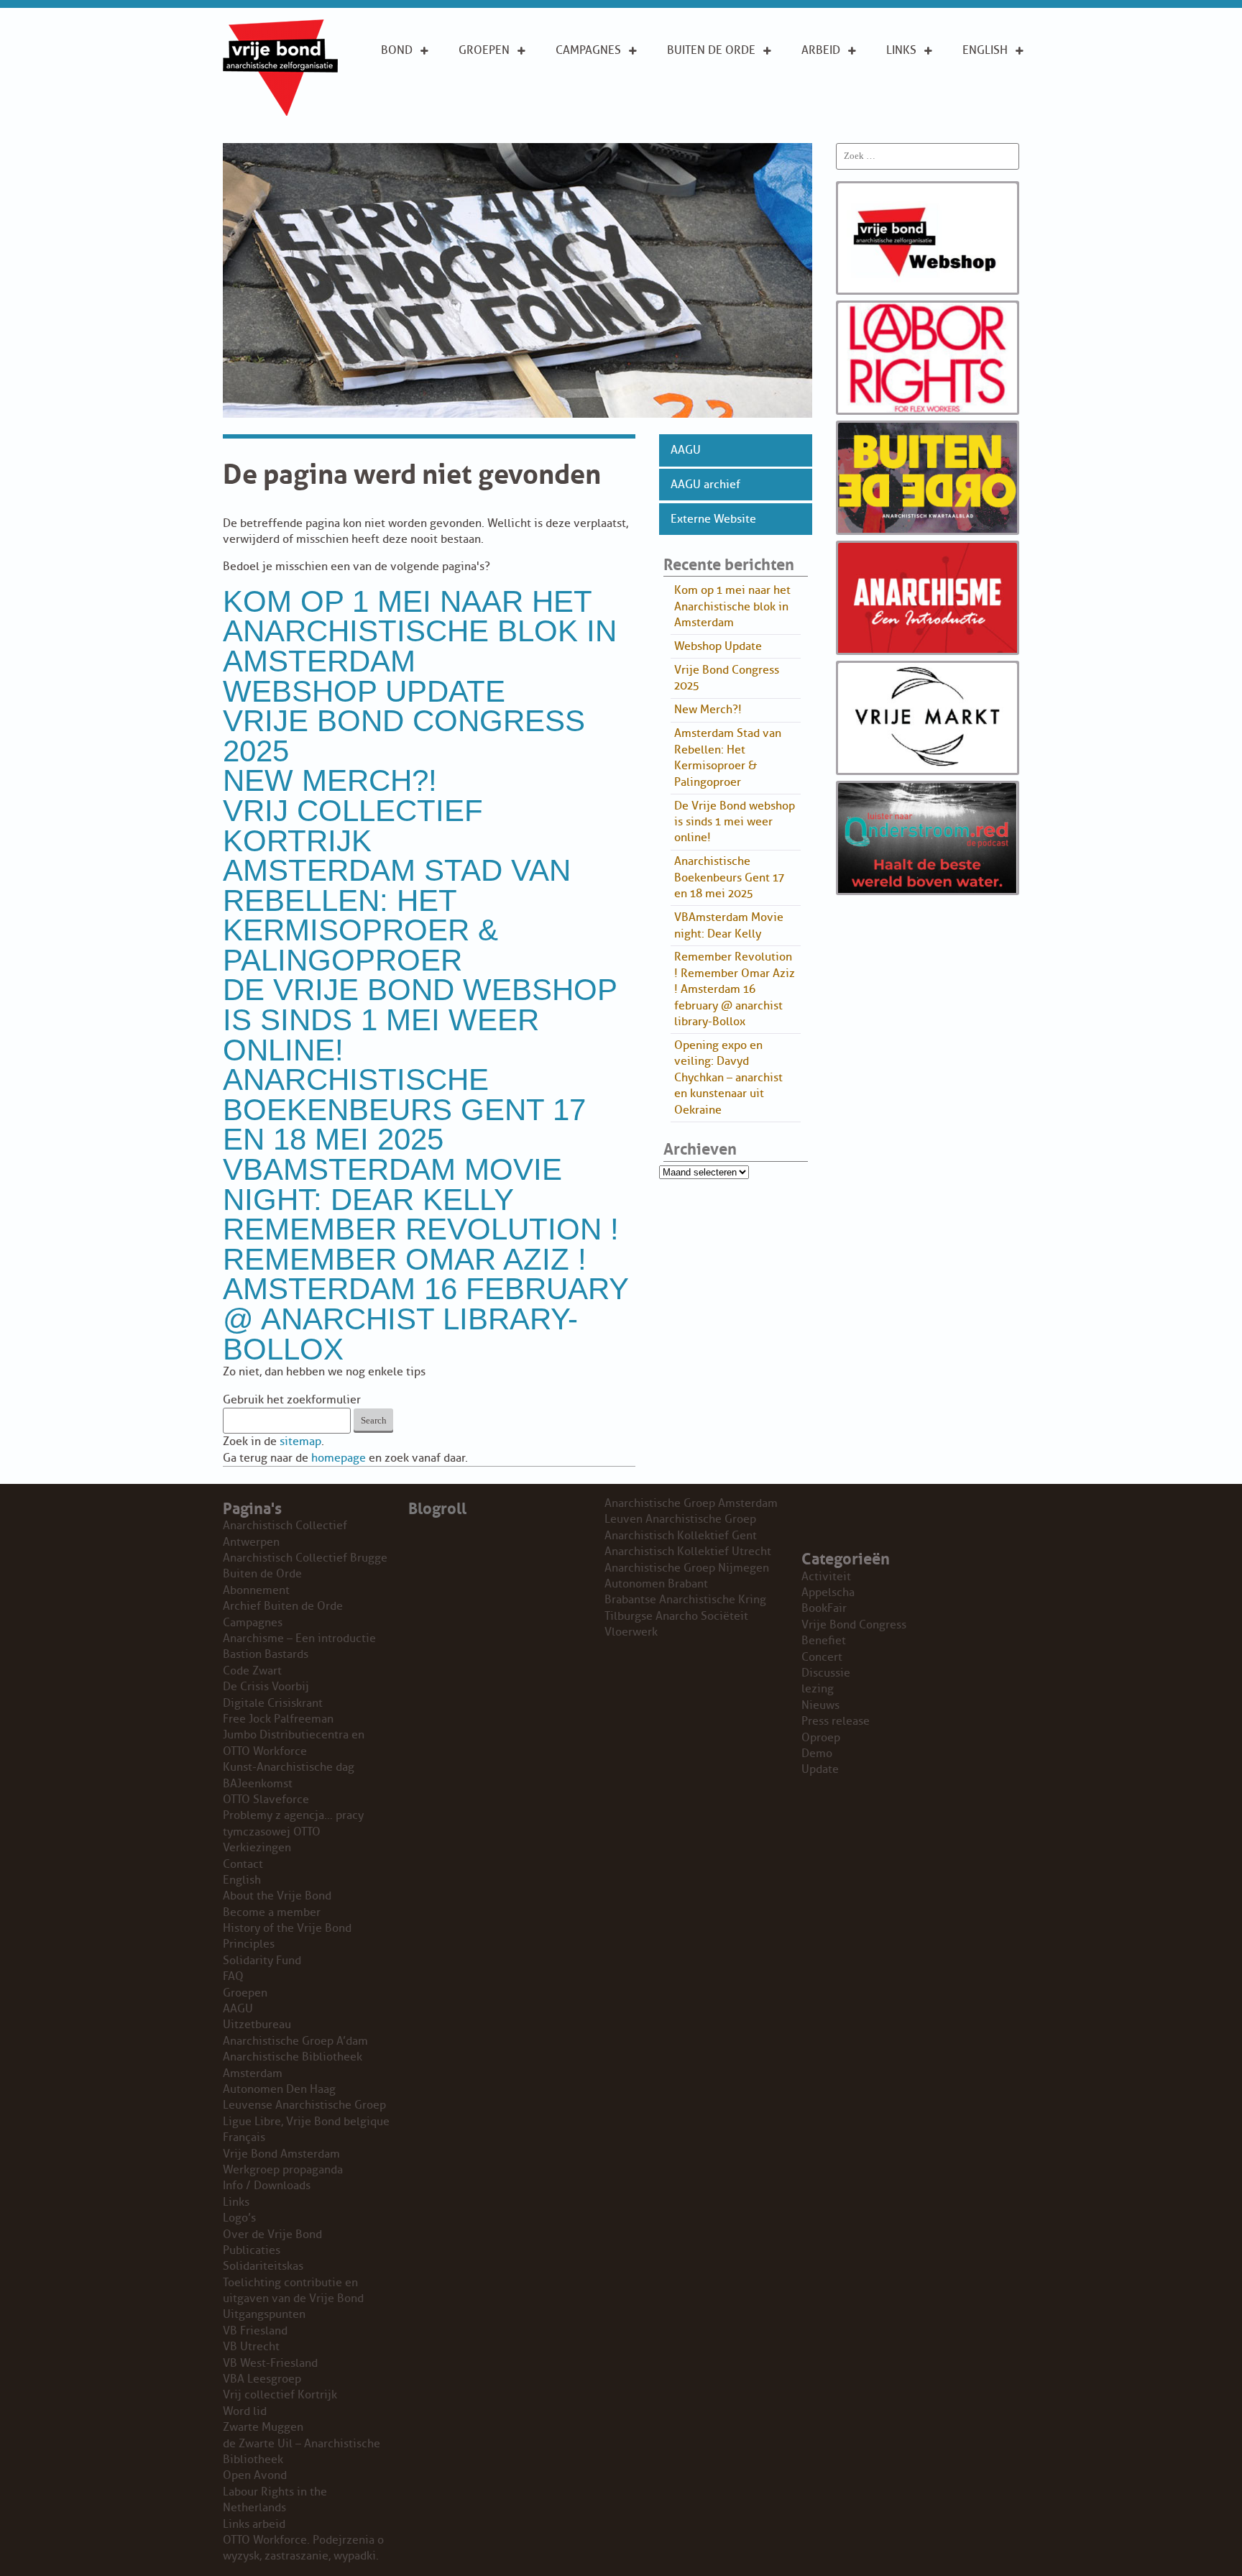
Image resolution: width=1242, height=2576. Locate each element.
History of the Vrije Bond (287, 1928)
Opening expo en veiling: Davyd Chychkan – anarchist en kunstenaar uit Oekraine (728, 1078)
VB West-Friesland (270, 2363)
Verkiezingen (257, 1848)
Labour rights (908, 83)
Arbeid (821, 50)
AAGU (686, 450)
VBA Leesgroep (262, 2379)
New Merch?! (330, 780)
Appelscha (828, 1592)
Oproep (821, 1738)
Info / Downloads (267, 2186)
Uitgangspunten (429, 114)
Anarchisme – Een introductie (595, 91)
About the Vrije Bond (994, 83)
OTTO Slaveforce (266, 1800)
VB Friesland (255, 2331)
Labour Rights (823, 83)
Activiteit (826, 1577)
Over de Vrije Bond (420, 83)
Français (244, 2137)
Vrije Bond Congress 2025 (404, 736)
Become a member (272, 1912)
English (985, 50)
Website (690, 121)
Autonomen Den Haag (279, 2089)
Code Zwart (252, 1671)
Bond (397, 50)
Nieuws (820, 1705)
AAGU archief (705, 485)
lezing (818, 1689)
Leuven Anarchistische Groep (680, 1519)
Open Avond (255, 2475)
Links (901, 50)
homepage (339, 1458)
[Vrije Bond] (280, 112)
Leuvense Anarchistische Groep (304, 2105)
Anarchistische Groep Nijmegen (687, 1568)
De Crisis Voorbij (266, 1687)
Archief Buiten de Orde (283, 1606)
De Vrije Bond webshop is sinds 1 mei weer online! (420, 1019)
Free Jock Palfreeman (278, 1719)
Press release (836, 1721)
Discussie (826, 1673)
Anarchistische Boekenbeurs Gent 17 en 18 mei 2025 (404, 1109)
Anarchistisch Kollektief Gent (681, 1536)
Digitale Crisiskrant (273, 1703)
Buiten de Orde (711, 50)
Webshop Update (364, 691)
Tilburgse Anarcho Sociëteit (676, 1616)
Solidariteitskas (263, 2266)
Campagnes (588, 50)
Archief (689, 98)
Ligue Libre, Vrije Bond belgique (306, 2122)
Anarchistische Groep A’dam (504, 83)
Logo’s (239, 2218)
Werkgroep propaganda (283, 2170)
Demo (817, 1754)
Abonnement (704, 75)
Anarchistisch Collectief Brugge (305, 1558)
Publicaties (252, 2250)
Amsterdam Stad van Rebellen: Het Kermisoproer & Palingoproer (397, 915)
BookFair (824, 1608)
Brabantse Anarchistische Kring (685, 1600)
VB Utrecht (251, 2347)
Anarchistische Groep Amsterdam (691, 1503)
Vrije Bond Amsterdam (281, 2154)
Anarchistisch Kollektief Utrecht (688, 1551)
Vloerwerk (631, 1632)
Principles (992, 114)
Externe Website (713, 519)
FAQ (233, 1976)
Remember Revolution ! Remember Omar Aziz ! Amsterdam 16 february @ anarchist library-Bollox (425, 1289)
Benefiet (824, 1641)
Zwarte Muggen (263, 2427)
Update (820, 1769)
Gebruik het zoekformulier (292, 1400)
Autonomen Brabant (656, 1584)
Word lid (245, 2411)
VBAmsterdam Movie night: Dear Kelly (392, 1184)
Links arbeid (821, 122)
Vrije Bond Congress (854, 1625)
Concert (822, 1657)
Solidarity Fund (262, 1961)
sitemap (300, 1441)
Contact (243, 1864)
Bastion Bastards (266, 1654)
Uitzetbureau (257, 2025)
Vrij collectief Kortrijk (353, 826)
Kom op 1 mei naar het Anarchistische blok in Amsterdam (420, 631)
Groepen (484, 50)
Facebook (915, 114)
